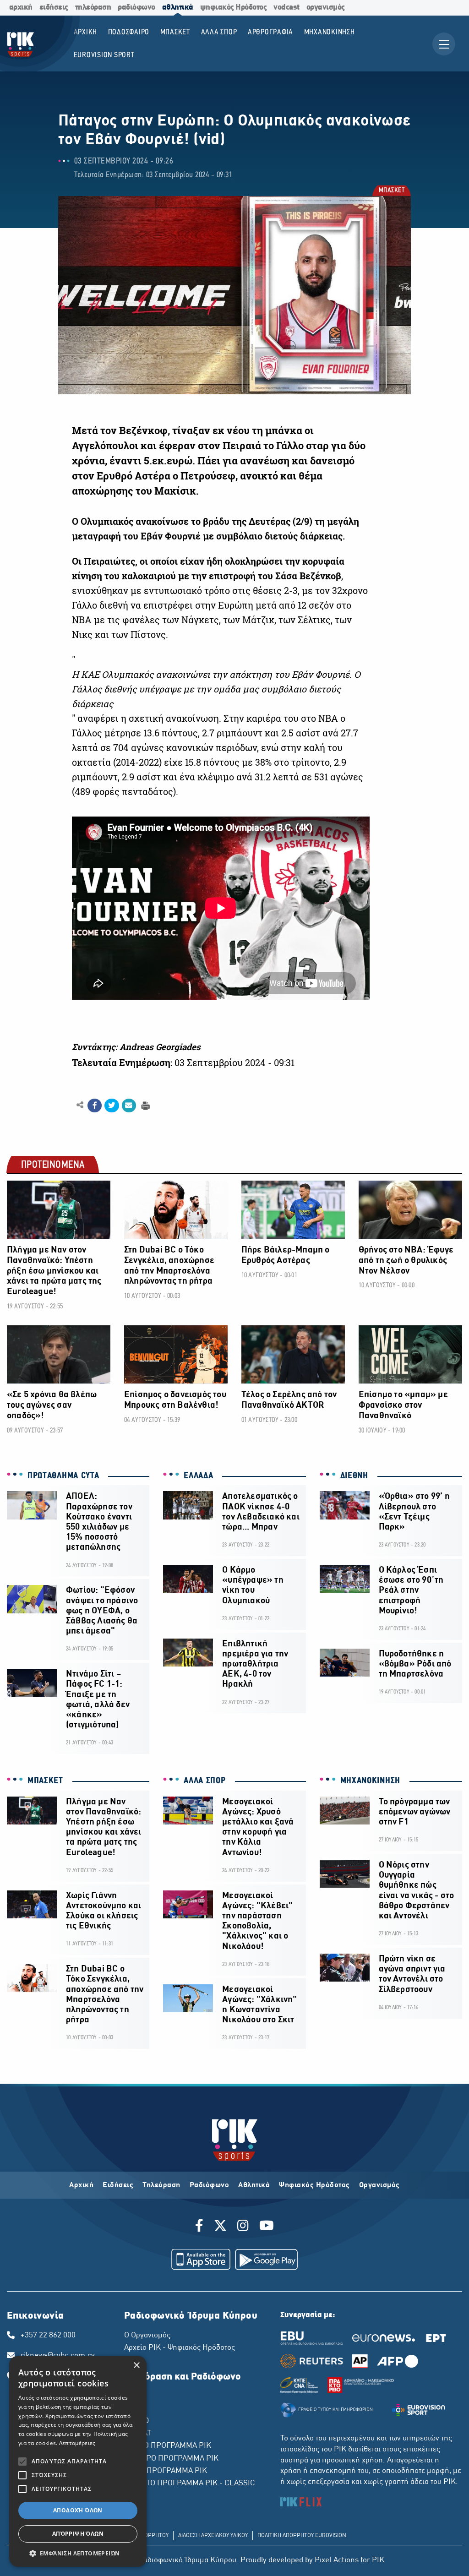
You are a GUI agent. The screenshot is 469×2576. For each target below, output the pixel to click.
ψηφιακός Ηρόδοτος (234, 8)
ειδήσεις (54, 8)
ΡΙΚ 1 (133, 2396)
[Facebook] (201, 2227)
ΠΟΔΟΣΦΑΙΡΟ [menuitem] (129, 32)
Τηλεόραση (161, 2185)
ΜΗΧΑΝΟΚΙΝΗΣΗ (370, 1781)
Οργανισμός (379, 2185)
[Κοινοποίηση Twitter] (112, 1106)
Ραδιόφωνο (210, 2185)
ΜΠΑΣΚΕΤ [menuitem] (175, 32)
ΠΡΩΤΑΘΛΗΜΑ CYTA (63, 1476)
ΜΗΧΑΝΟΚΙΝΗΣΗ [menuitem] (330, 32)
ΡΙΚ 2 (133, 2409)
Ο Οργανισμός (147, 2336)
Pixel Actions (337, 2560)
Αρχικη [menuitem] (86, 32)
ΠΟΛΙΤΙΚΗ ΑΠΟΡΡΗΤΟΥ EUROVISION (302, 2536)
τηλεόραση (93, 8)
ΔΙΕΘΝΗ (354, 1476)
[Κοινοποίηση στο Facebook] (95, 1106)
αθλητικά (178, 8)
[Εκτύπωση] (145, 1105)
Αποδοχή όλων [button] (78, 2510)
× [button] (136, 2366)
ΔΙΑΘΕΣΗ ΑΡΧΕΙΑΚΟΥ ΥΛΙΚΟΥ (213, 2536)
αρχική (21, 8)
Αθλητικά (254, 2185)
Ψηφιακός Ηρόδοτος (314, 2185)
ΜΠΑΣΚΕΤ (391, 191)
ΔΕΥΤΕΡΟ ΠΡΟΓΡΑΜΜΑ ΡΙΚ (171, 2459)
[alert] (78, 2461)
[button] (78, 2553)
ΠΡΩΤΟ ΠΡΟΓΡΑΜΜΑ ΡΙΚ (168, 2446)
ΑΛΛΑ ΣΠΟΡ (205, 1781)
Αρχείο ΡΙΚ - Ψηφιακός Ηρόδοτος (180, 2348)
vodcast (286, 8)
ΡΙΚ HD (136, 2421)
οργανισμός (326, 8)
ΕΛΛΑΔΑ (198, 1476)
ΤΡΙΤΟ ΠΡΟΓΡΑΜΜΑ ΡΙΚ (166, 2471)
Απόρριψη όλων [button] (78, 2534)
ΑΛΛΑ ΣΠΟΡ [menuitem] (219, 32)
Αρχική (81, 2185)
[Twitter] (220, 2227)
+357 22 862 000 (48, 2336)
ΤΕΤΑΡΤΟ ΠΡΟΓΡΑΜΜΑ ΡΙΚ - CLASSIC (190, 2483)
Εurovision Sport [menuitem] (104, 55)
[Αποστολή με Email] (129, 1106)
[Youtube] (267, 2227)
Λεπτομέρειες (77, 2443)
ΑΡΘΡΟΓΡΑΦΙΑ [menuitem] (270, 32)
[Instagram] (243, 2227)
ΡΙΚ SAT (138, 2434)
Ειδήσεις (118, 2185)
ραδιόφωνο (136, 8)
